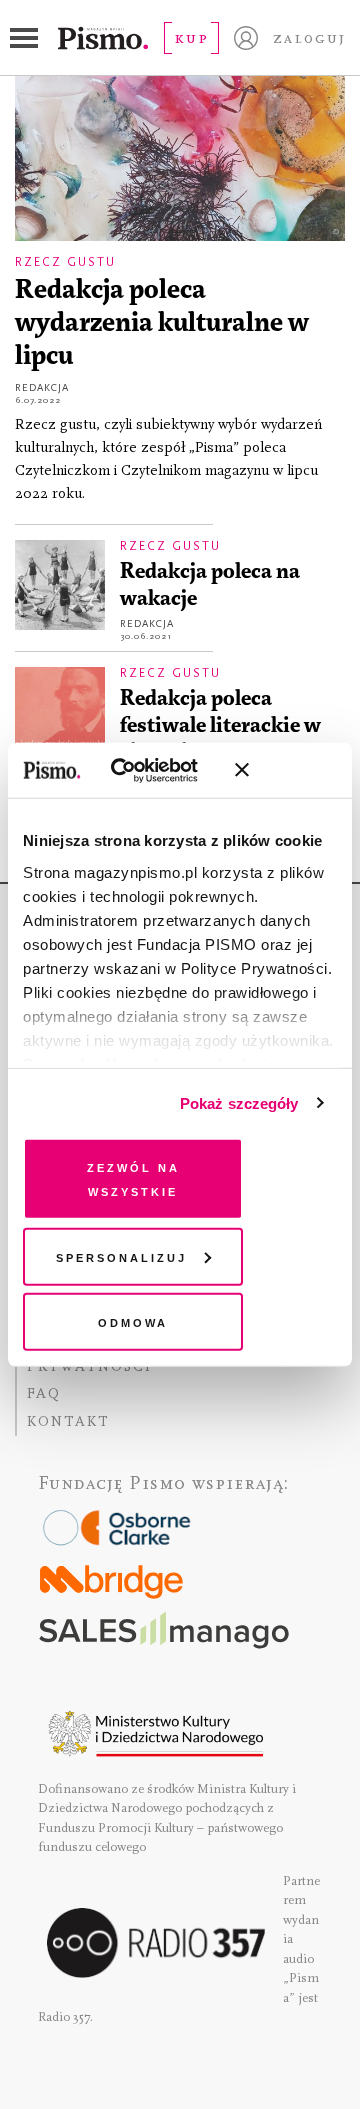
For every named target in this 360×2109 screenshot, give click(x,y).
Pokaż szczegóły (239, 1102)
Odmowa (133, 1321)
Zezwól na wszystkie (133, 1178)
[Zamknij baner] (295, 770)
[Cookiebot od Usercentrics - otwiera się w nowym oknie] (139, 770)
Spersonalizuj (121, 1255)
